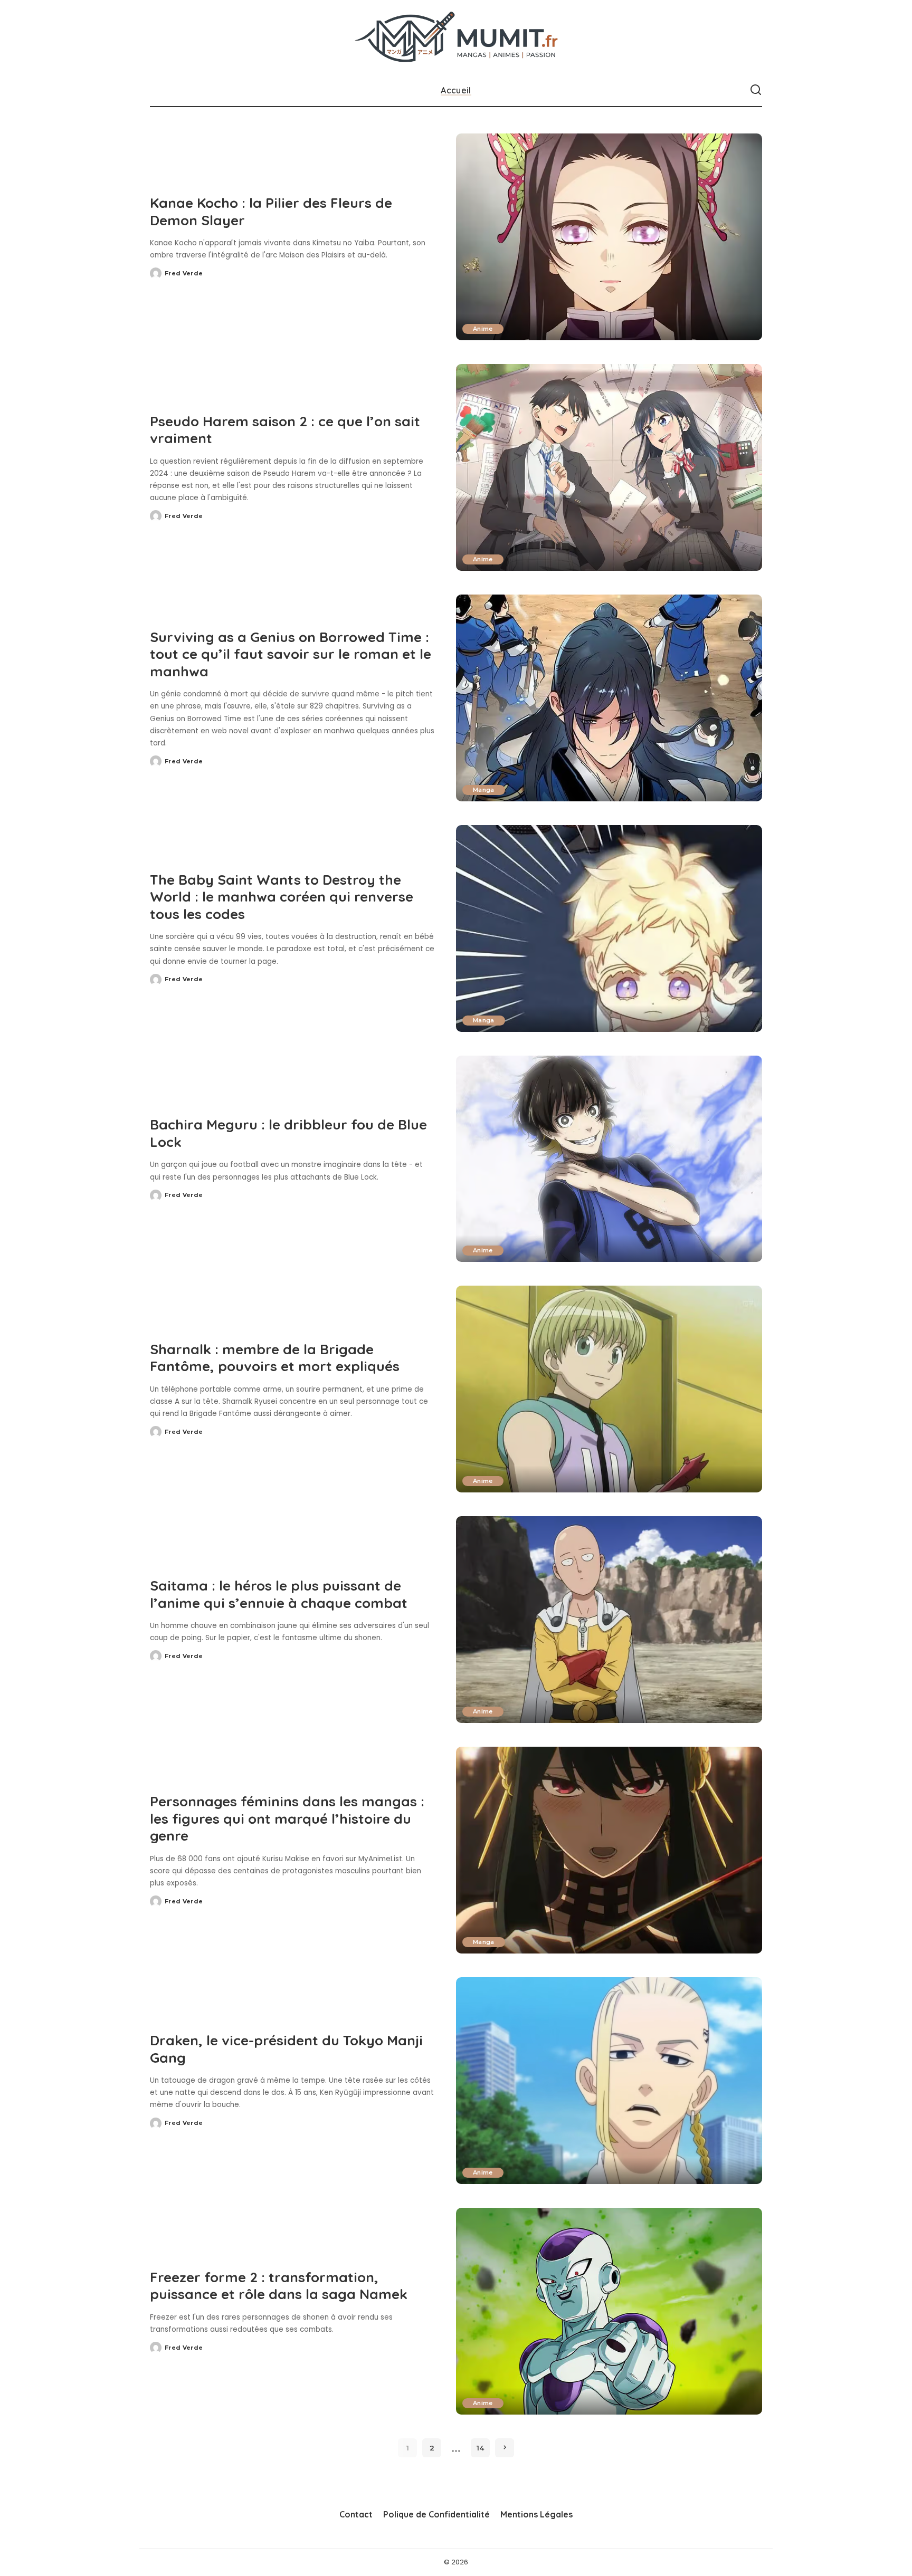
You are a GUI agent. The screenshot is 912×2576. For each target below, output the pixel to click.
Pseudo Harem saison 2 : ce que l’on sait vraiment (285, 430)
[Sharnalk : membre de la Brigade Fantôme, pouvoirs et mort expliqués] (609, 1389)
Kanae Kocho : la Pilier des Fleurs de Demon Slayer (271, 212)
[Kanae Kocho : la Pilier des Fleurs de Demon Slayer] (609, 237)
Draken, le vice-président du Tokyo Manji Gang (286, 2049)
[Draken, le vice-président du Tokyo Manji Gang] (609, 2081)
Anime (483, 329)
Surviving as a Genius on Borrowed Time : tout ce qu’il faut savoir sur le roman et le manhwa (291, 654)
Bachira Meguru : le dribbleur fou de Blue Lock (288, 1133)
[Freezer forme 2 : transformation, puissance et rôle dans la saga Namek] (609, 2311)
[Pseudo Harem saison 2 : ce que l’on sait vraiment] (609, 467)
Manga (484, 790)
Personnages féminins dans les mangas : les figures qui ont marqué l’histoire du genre (287, 1818)
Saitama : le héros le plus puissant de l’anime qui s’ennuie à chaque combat (279, 1594)
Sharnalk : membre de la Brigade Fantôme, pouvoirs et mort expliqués (275, 1358)
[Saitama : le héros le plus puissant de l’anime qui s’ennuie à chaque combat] (609, 1620)
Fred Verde (184, 273)
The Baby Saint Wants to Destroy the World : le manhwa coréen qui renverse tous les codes (282, 897)
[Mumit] (456, 37)
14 (480, 2448)
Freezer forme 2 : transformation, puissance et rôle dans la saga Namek (279, 2286)
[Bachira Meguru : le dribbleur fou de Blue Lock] (609, 1159)
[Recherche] (756, 90)
